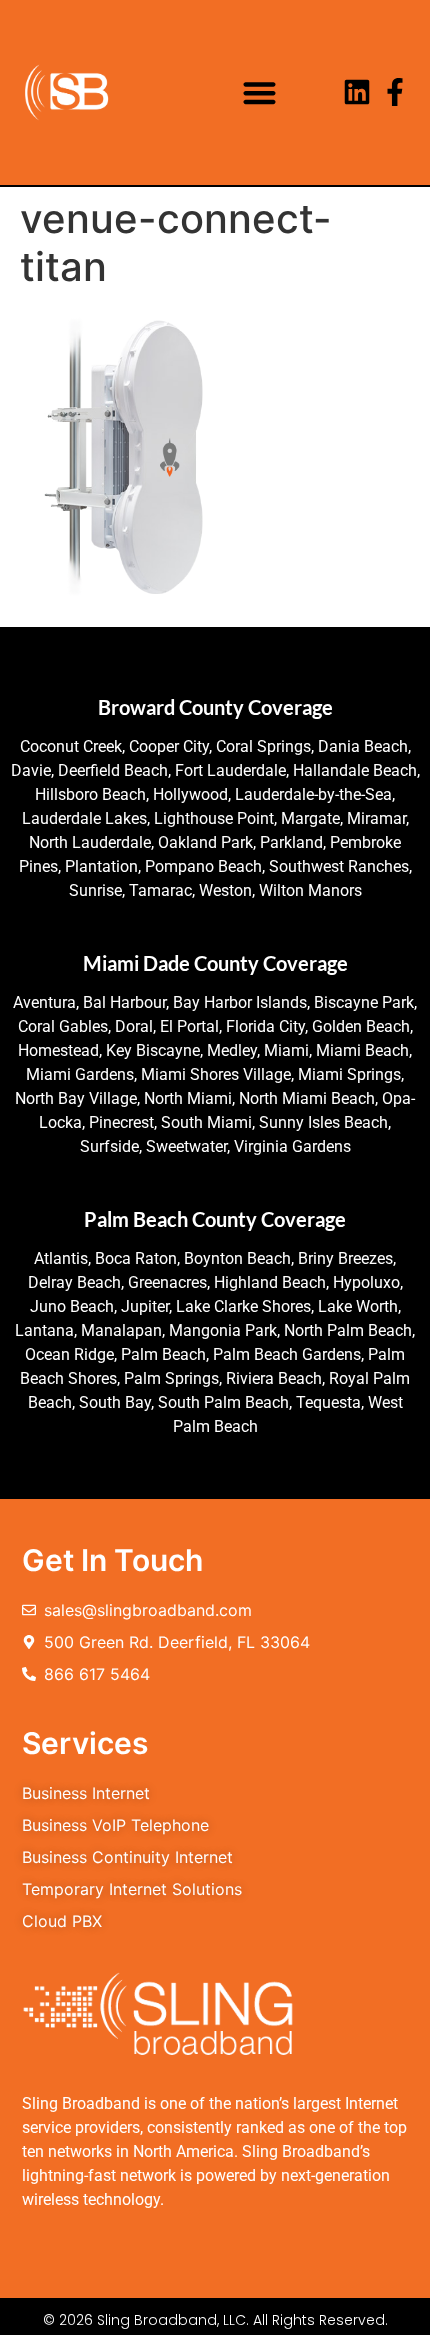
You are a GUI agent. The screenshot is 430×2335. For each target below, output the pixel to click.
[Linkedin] (357, 92)
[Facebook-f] (395, 92)
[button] (259, 92)
